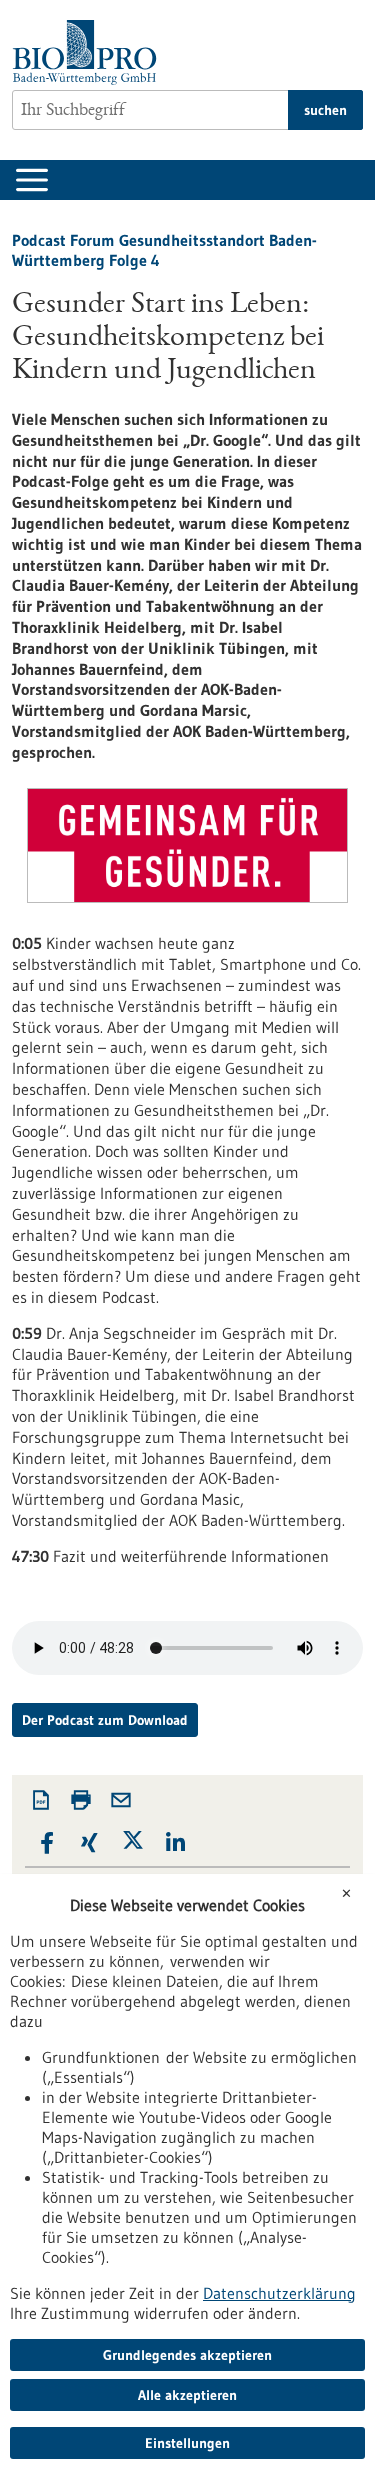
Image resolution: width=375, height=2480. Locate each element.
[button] (46, 1843)
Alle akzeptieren (187, 2395)
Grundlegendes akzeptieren (187, 2355)
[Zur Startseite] (89, 52)
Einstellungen (187, 2443)
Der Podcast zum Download (105, 1720)
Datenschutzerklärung (279, 2293)
